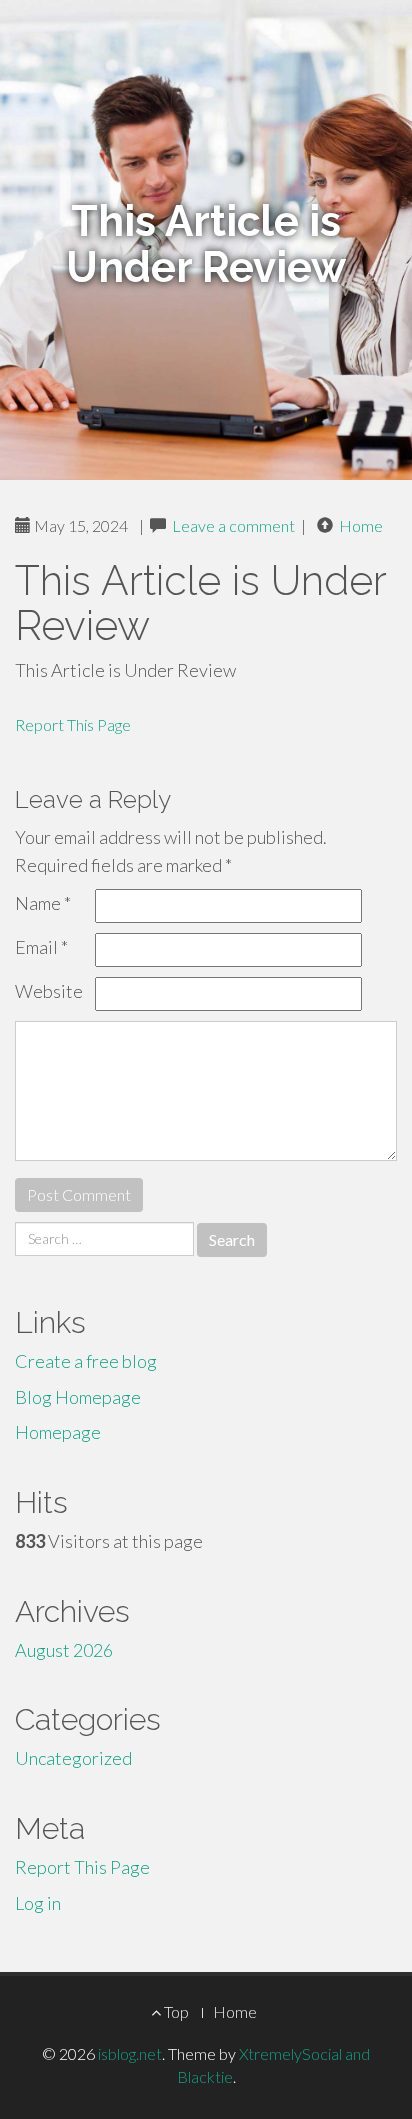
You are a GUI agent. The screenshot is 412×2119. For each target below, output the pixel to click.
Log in (38, 1903)
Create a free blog (86, 1361)
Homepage (58, 1432)
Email (41, 947)
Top (175, 2011)
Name (43, 903)
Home (361, 525)
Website (49, 991)
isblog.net (130, 2053)
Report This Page (73, 724)
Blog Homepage (78, 1397)
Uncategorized (73, 1758)
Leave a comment (233, 525)
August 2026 (64, 1650)
